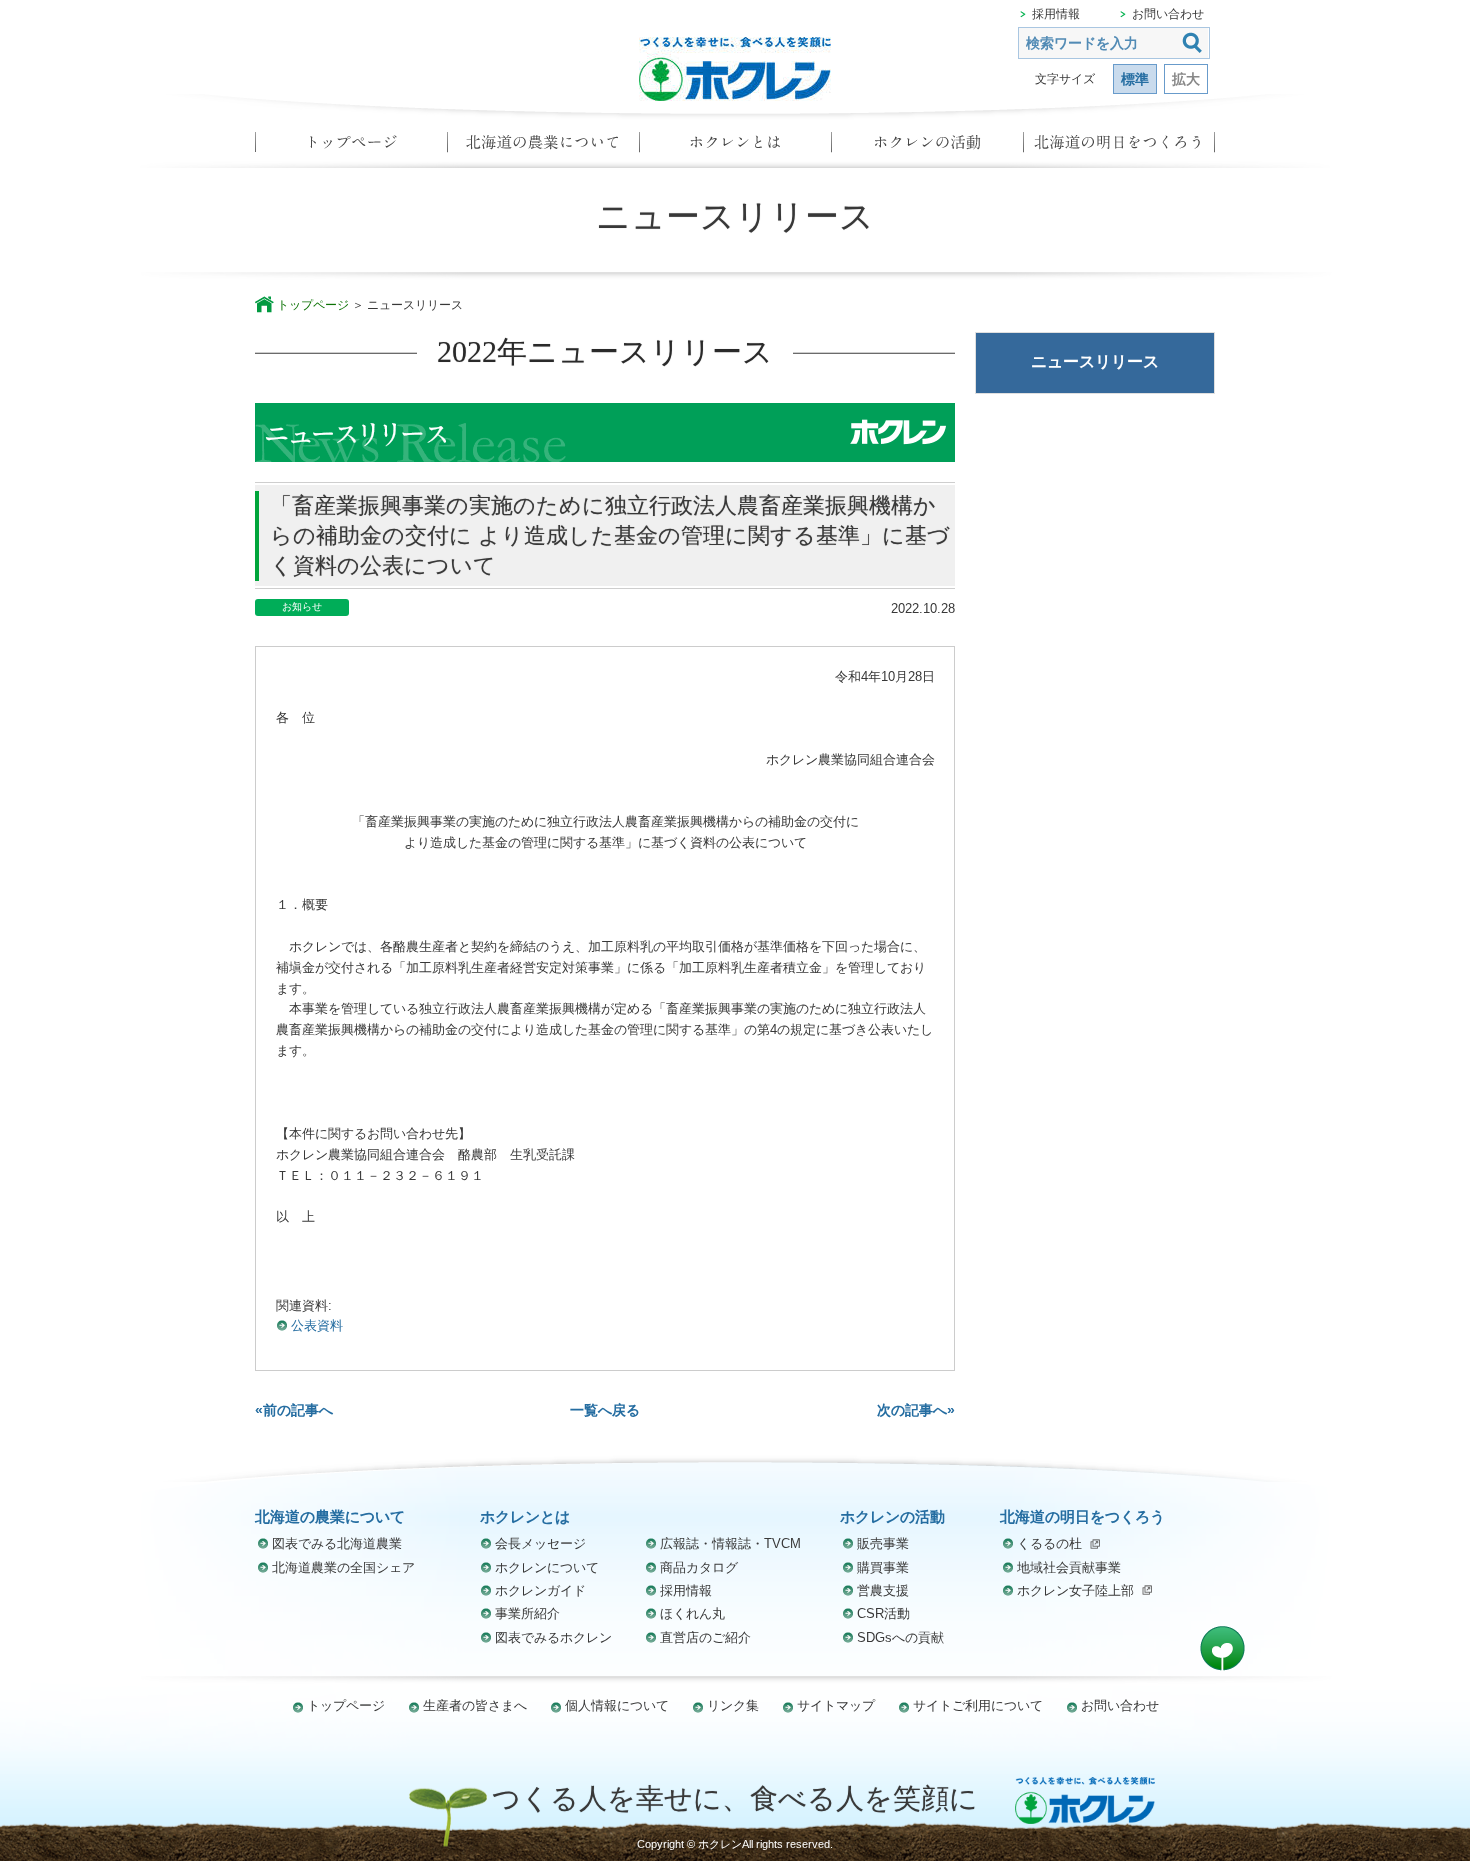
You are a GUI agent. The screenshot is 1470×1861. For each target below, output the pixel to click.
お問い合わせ (1168, 14)
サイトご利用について (978, 1705)
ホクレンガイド (540, 1590)
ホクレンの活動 (927, 148)
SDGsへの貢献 (900, 1637)
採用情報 (1056, 14)
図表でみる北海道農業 (337, 1543)
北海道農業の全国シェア (343, 1567)
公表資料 (317, 1325)
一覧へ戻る (605, 1410)
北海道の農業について (543, 148)
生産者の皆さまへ (475, 1705)
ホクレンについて (547, 1567)
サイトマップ (836, 1705)
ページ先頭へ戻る (1222, 1648)
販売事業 (883, 1543)
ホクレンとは (735, 148)
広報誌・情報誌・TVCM (730, 1543)
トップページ (351, 148)
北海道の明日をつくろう (1119, 148)
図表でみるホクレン (553, 1637)
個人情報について (617, 1705)
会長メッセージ (540, 1543)
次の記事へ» (916, 1410)
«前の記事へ (294, 1410)
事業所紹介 (527, 1613)
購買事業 (883, 1567)
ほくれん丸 (692, 1613)
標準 (1135, 79)
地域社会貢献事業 (1069, 1567)
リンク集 (733, 1705)
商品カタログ (699, 1567)
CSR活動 (883, 1613)
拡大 (1186, 79)
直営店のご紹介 (705, 1637)
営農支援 (883, 1590)
